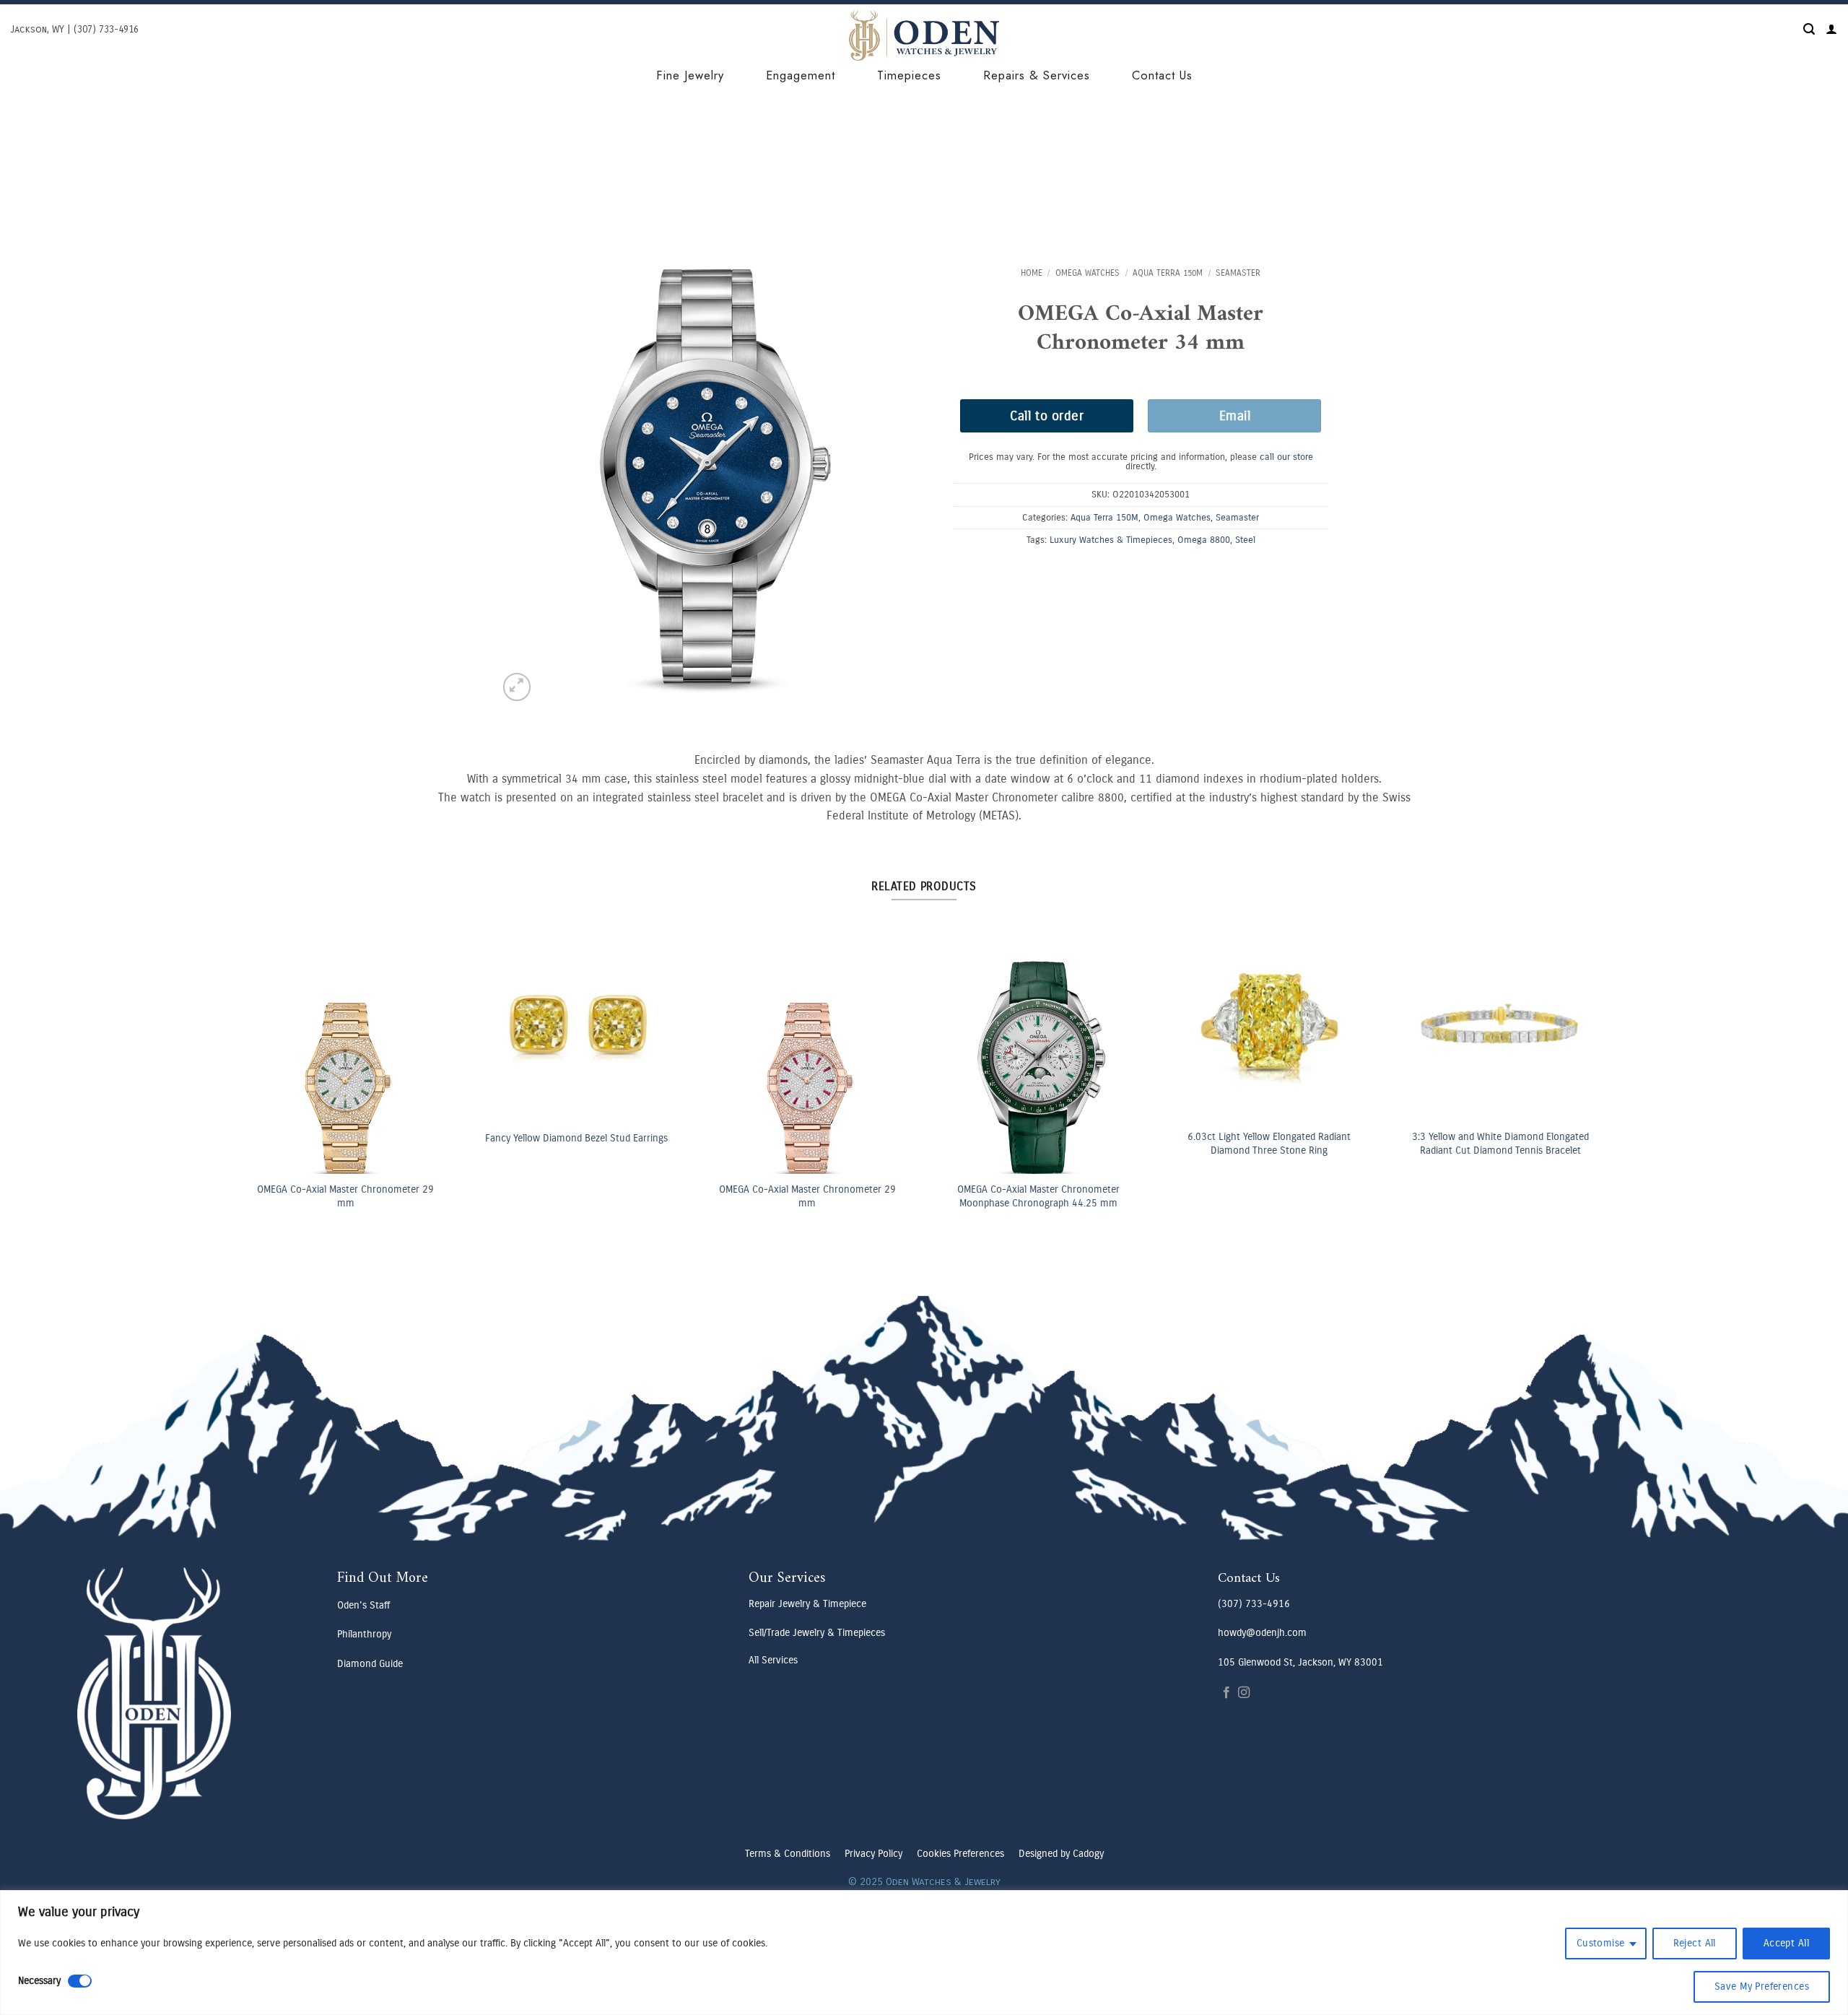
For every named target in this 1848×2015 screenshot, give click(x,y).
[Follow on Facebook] (1226, 1693)
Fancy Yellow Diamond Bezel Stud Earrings (1061, 1138)
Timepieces (909, 75)
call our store (1286, 457)
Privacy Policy (873, 1854)
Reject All (1695, 1943)
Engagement (801, 75)
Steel (1245, 540)
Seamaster (1238, 273)
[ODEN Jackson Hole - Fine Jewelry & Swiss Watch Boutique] (924, 35)
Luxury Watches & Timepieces (1111, 540)
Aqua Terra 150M (1168, 273)
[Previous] (276, 1022)
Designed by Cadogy (1061, 1854)
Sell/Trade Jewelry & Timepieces (817, 1633)
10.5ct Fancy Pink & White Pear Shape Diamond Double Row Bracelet (367, 1144)
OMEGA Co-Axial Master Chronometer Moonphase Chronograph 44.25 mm (1522, 1196)
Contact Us (1162, 75)
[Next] (1570, 1022)
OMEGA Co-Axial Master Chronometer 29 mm (830, 1196)
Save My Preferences (1762, 1986)
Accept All (1786, 1943)
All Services (773, 1660)
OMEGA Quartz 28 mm (598, 1191)
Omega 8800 (1204, 540)
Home (1032, 273)
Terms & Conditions (788, 1854)
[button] (1809, 29)
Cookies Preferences (960, 1854)
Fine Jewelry (690, 75)
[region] (924, 1953)
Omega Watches (1088, 273)
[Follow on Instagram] (1244, 1693)
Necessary (39, 1981)
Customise (1601, 1943)
